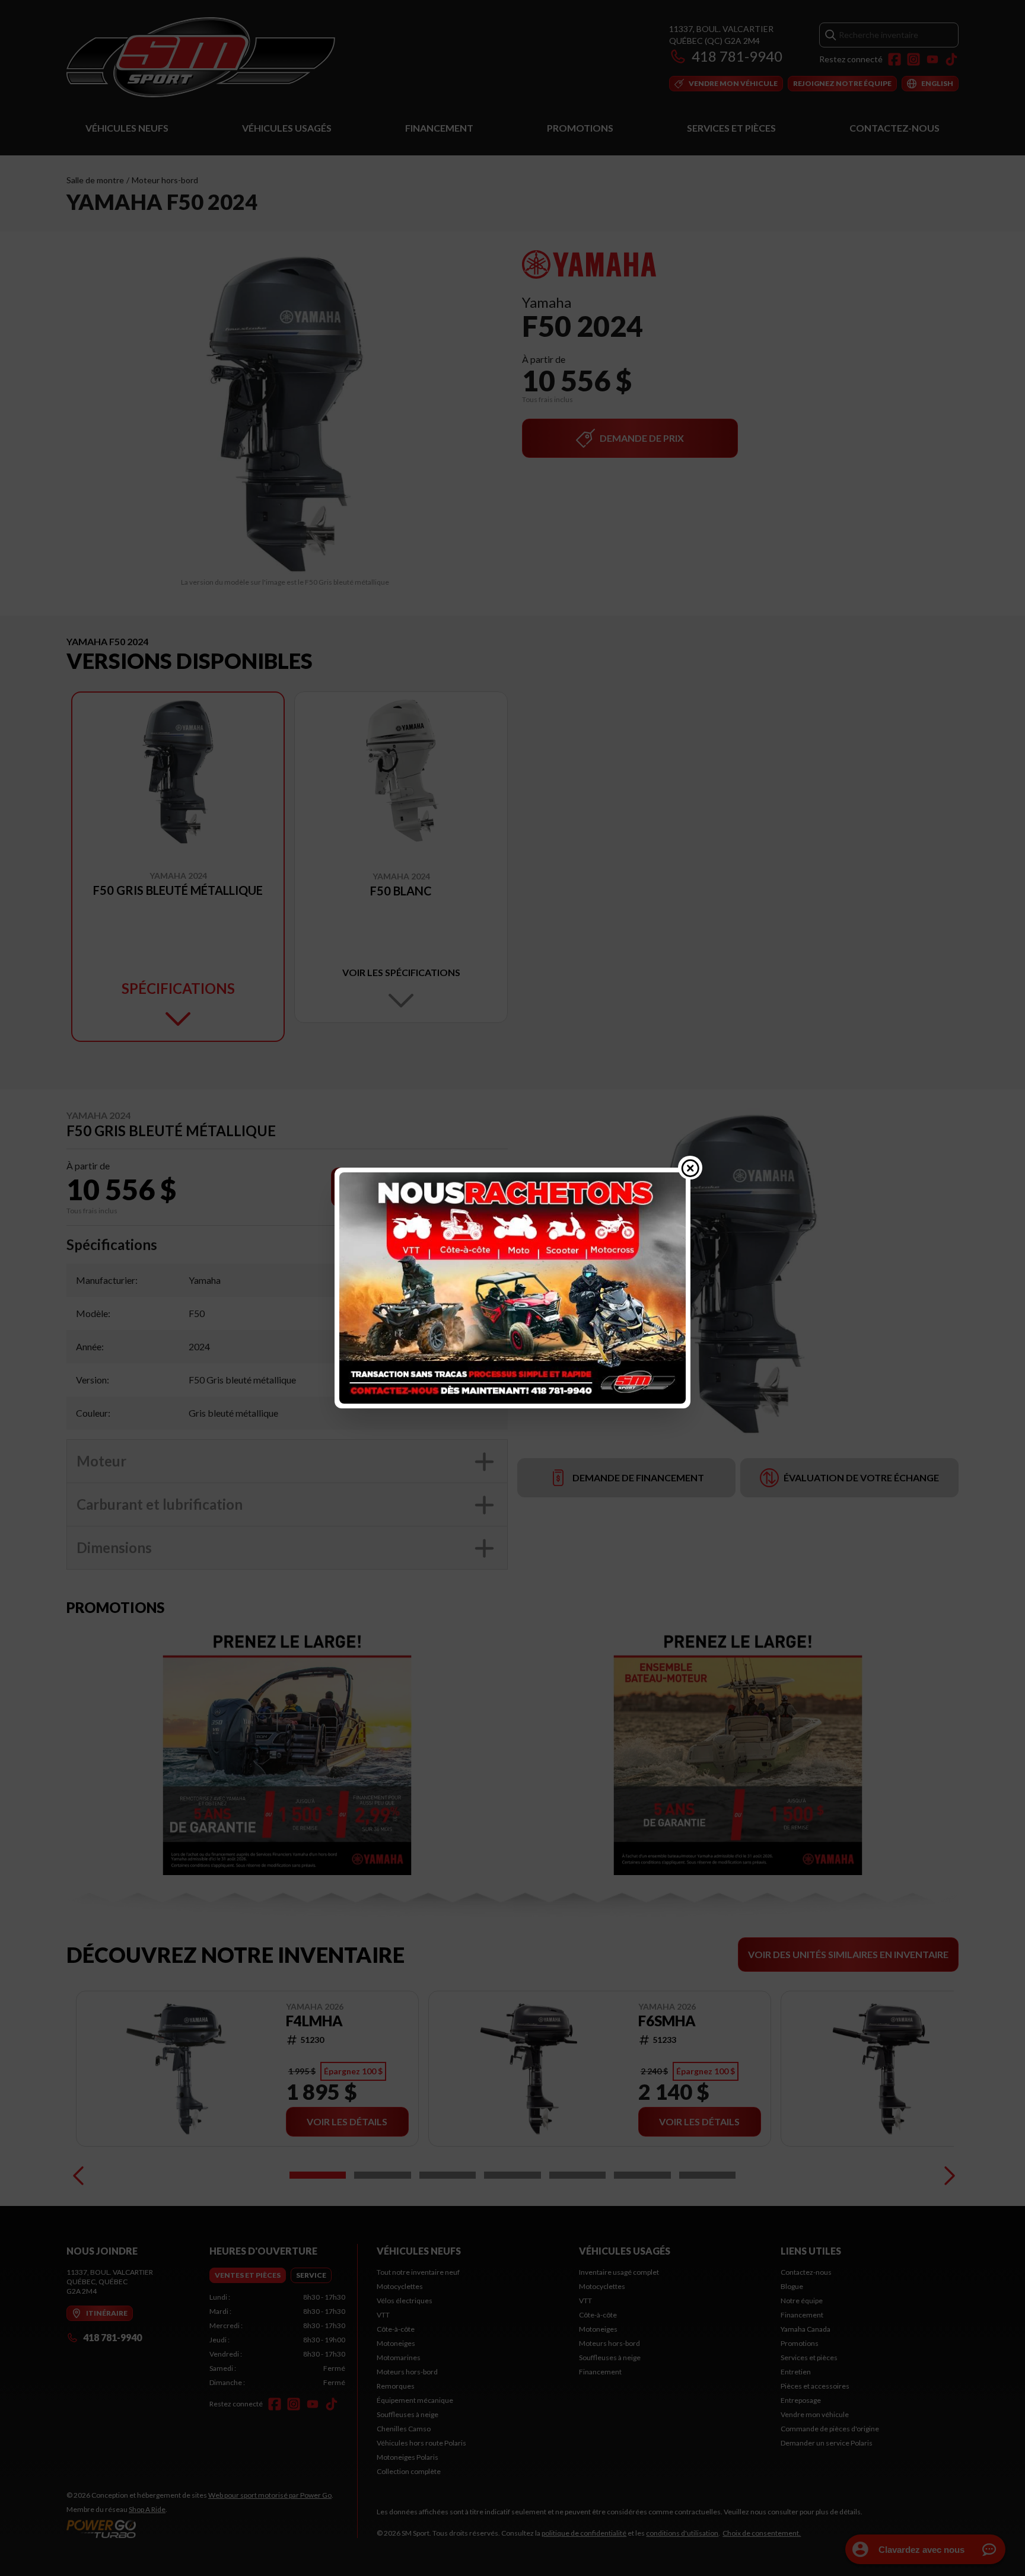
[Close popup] (690, 1168)
